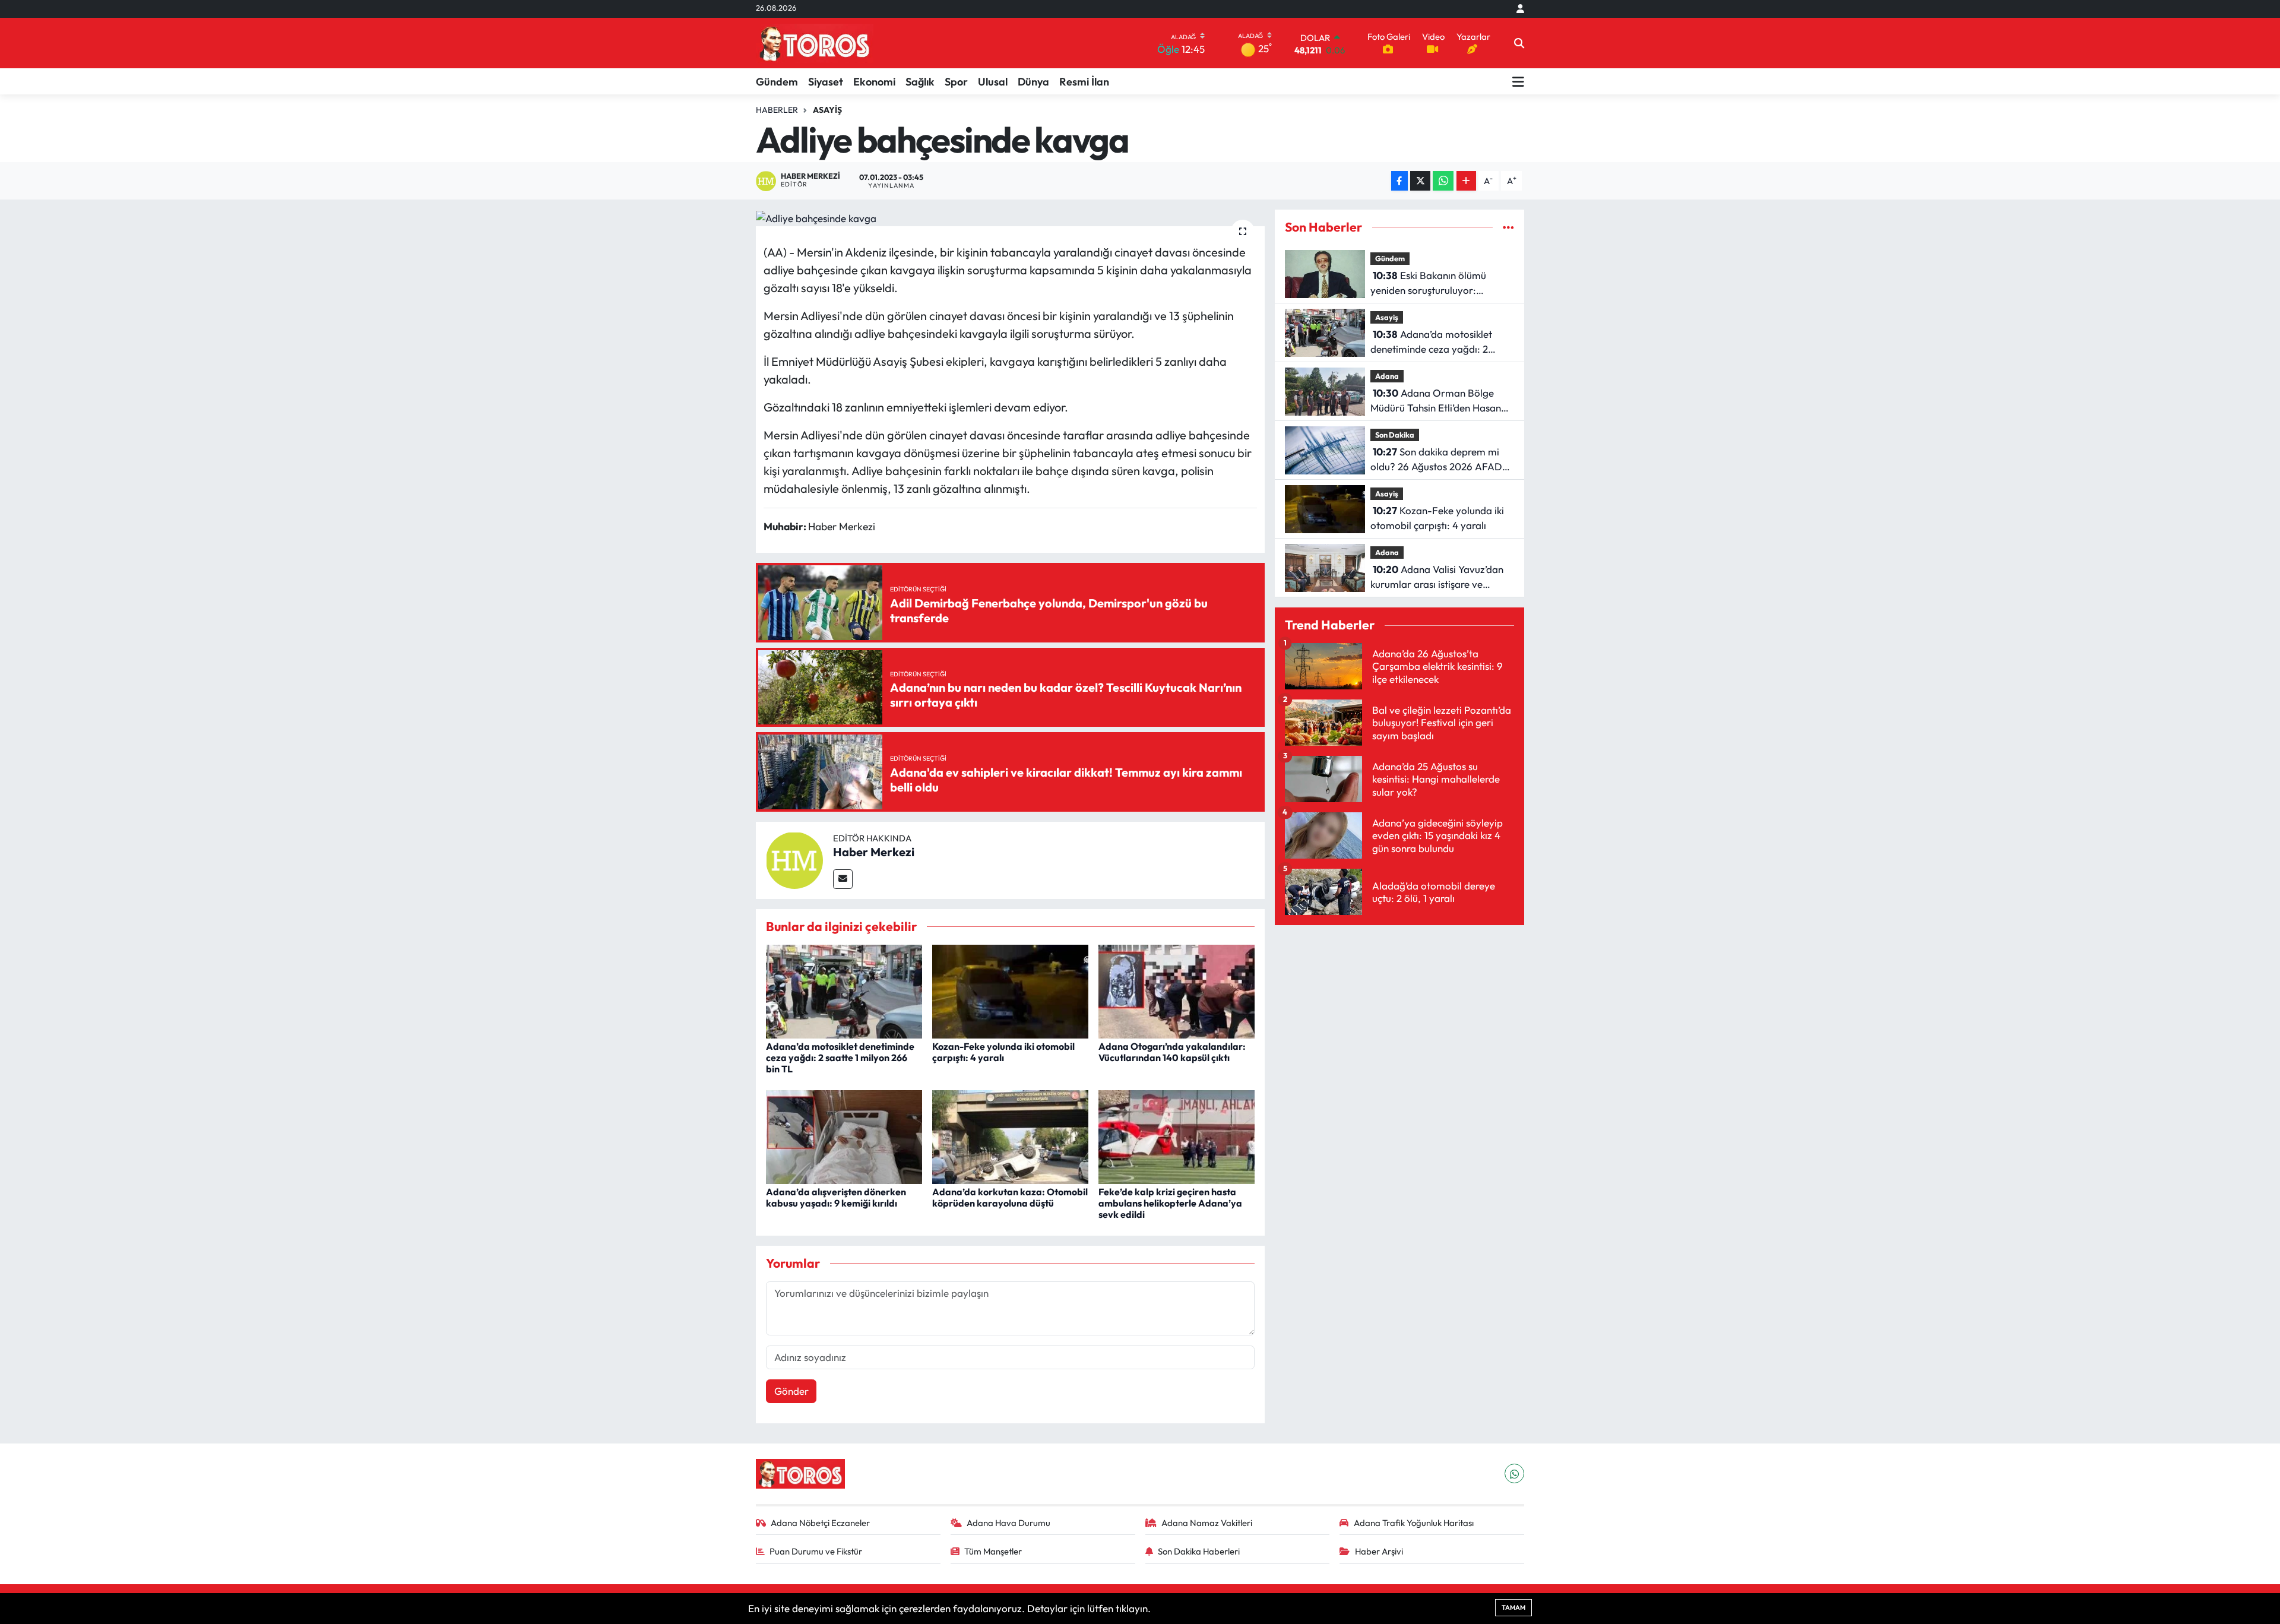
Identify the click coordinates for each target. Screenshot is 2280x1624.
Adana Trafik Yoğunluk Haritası (1414, 1523)
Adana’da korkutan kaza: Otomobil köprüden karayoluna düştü (1010, 1197)
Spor (956, 82)
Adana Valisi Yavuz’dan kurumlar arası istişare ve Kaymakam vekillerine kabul (1437, 577)
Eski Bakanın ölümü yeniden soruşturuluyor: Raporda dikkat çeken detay (1433, 284)
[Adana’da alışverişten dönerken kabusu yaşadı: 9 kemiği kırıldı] (844, 1136)
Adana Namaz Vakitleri (1207, 1523)
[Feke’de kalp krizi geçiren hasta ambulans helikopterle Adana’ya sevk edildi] (1177, 1136)
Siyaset (826, 82)
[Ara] (1519, 43)
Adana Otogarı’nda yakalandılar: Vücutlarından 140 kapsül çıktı (1172, 1052)
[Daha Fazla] (1466, 181)
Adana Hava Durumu (1008, 1523)
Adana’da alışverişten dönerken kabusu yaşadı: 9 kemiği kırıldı (836, 1197)
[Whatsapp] (1514, 1473)
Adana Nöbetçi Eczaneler (820, 1523)
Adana (1387, 376)
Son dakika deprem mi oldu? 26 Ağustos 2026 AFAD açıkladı (1436, 460)
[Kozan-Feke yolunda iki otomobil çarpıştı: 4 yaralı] (1010, 990)
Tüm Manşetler (993, 1551)
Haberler (777, 110)
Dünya (1033, 82)
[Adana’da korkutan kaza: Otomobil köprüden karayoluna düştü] (1010, 1136)
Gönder (791, 1391)
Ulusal (993, 82)
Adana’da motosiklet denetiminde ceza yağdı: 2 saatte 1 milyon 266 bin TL (840, 1058)
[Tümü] (1508, 227)
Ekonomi (874, 82)
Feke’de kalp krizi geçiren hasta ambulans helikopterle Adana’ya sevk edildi (1170, 1203)
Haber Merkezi (874, 852)
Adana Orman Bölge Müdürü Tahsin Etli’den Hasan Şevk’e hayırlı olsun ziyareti (1436, 401)
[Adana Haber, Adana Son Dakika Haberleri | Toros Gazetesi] (815, 43)
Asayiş (827, 110)
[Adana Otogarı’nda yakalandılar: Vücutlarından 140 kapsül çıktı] (1177, 990)
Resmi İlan (1084, 82)
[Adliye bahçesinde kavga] (1010, 218)
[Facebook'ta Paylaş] (1399, 181)
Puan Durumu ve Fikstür (816, 1551)
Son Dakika (1395, 435)
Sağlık (920, 82)
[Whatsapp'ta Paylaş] (1443, 181)
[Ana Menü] (1518, 81)
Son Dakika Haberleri (1199, 1551)
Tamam (1513, 1607)
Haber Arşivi (1379, 1551)
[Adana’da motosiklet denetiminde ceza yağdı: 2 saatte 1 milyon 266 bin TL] (844, 990)
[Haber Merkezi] (794, 859)
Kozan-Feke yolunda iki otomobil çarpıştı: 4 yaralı (1003, 1052)
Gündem (777, 82)
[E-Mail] (843, 879)
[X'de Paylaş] (1420, 181)
